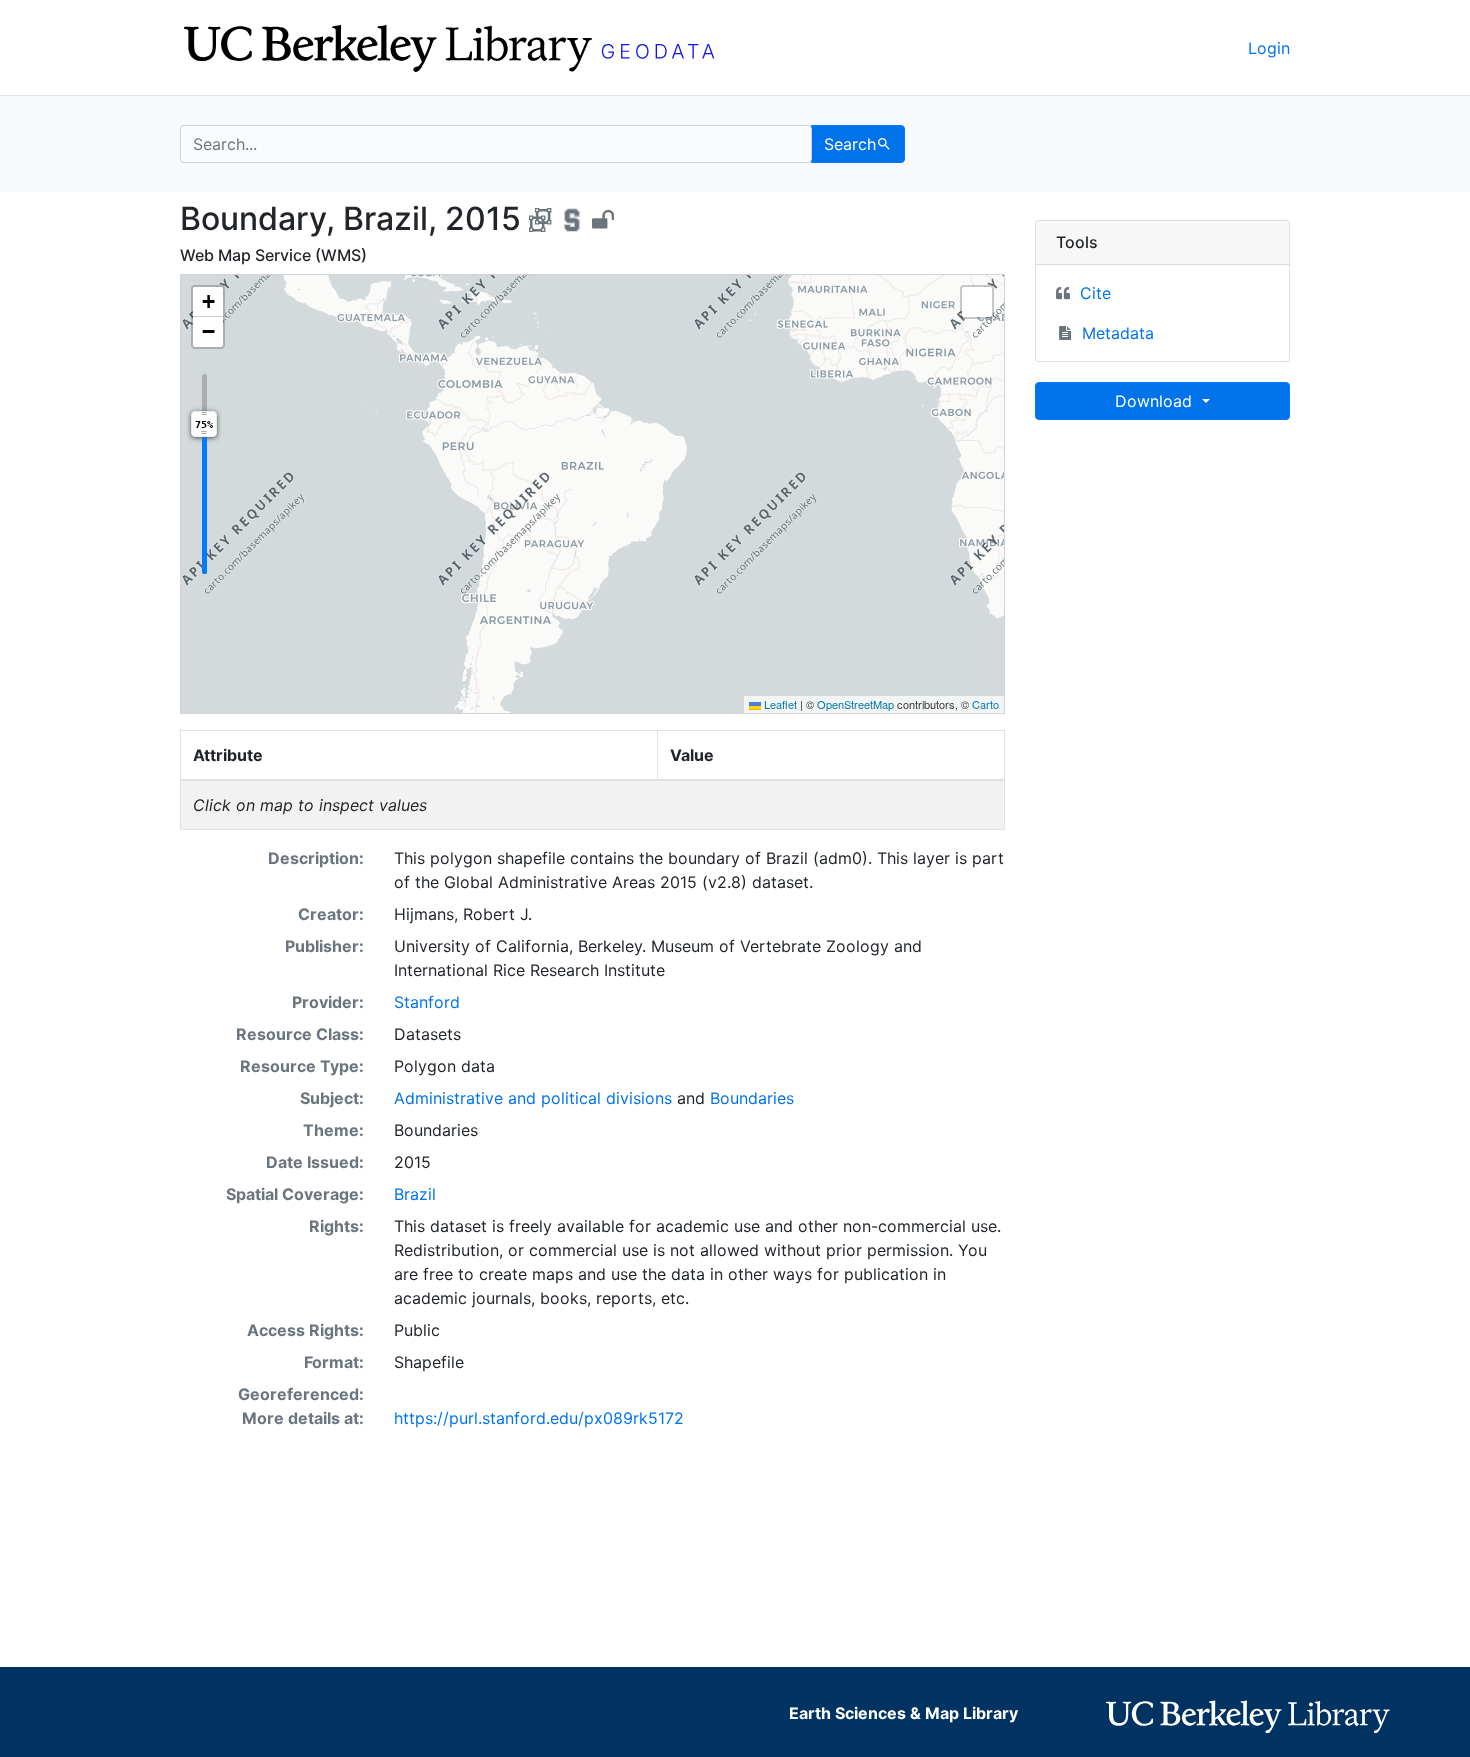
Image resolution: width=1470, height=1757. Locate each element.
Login (1269, 48)
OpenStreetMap (855, 704)
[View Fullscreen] (977, 302)
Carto (985, 704)
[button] (208, 302)
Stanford (427, 1002)
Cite (1095, 293)
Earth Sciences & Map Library (903, 1713)
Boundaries (752, 1098)
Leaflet (779, 704)
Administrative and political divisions (533, 1098)
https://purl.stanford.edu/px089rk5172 (539, 1418)
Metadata (1118, 333)
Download (1156, 401)
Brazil (415, 1194)
